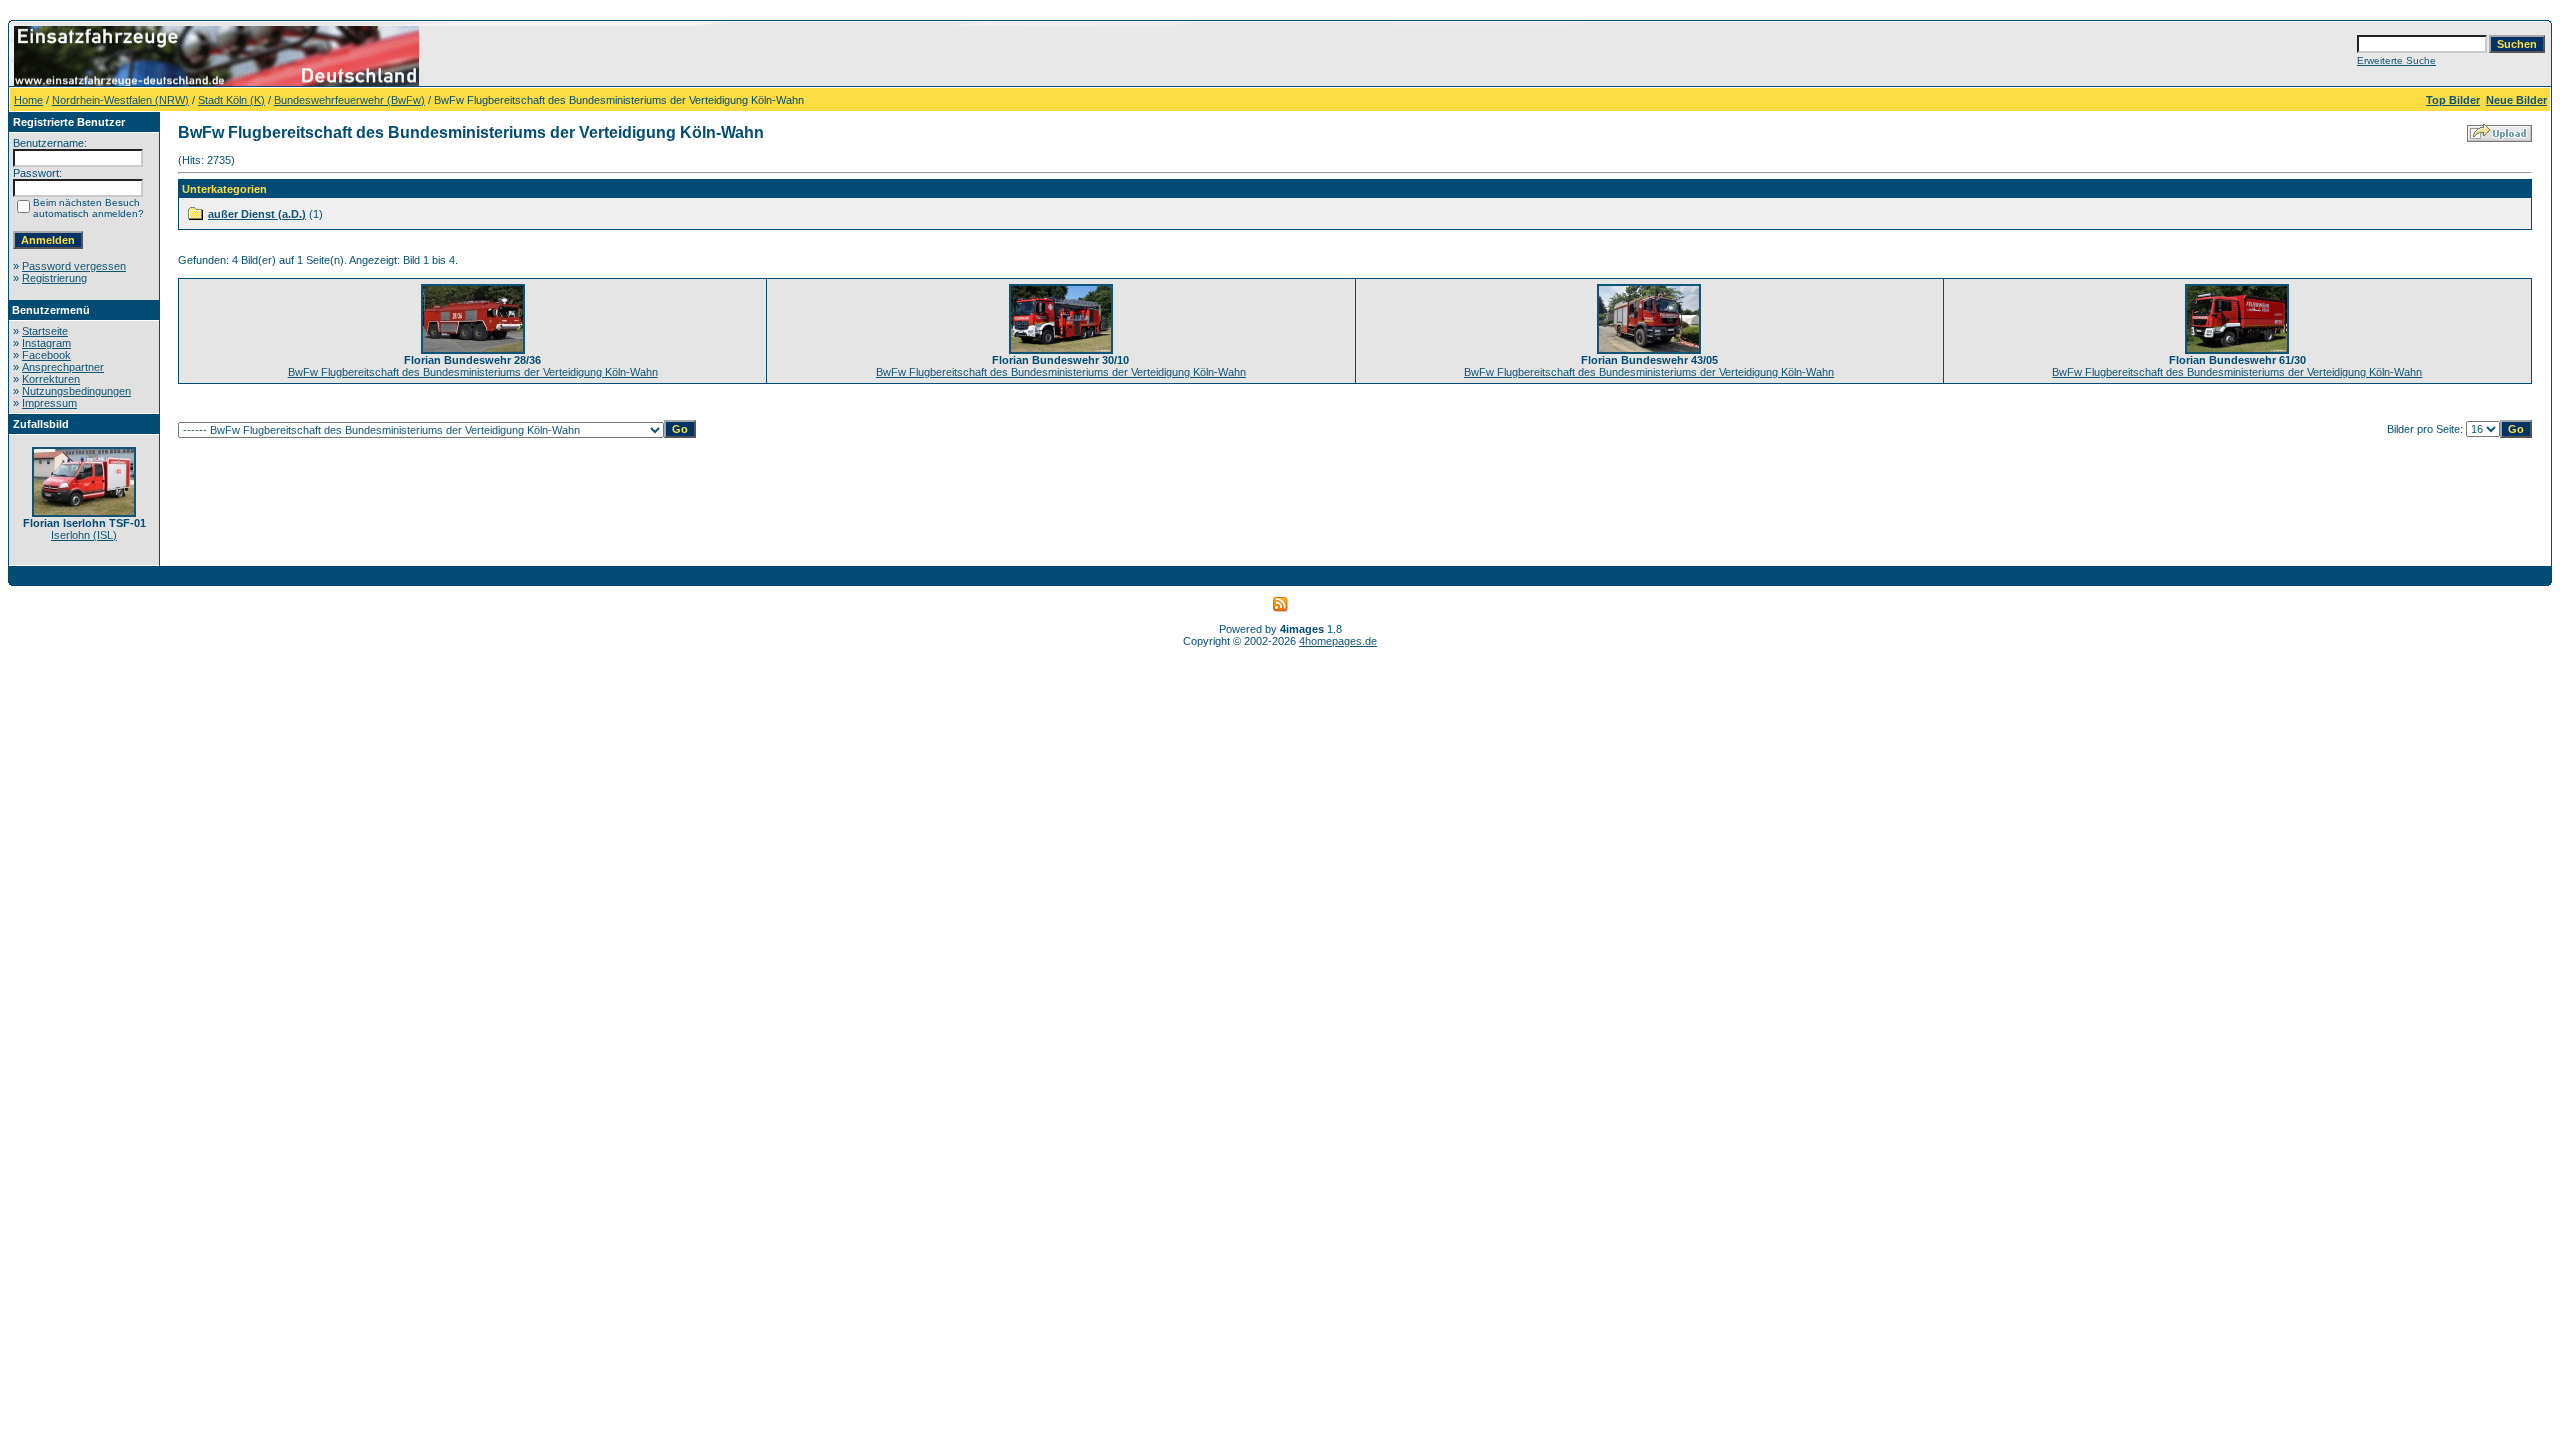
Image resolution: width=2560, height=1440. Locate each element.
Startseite (45, 331)
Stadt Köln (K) (231, 100)
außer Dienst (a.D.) (257, 214)
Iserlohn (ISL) (84, 535)
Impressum (49, 403)
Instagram (46, 343)
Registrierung (54, 278)
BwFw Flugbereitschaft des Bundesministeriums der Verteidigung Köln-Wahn (473, 372)
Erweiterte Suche (2396, 60)
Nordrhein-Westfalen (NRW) (120, 100)
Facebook (46, 355)
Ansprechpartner (63, 367)
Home (28, 100)
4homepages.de (1338, 641)
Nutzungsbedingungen (76, 391)
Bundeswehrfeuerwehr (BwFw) (349, 100)
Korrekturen (51, 379)
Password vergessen (74, 266)
